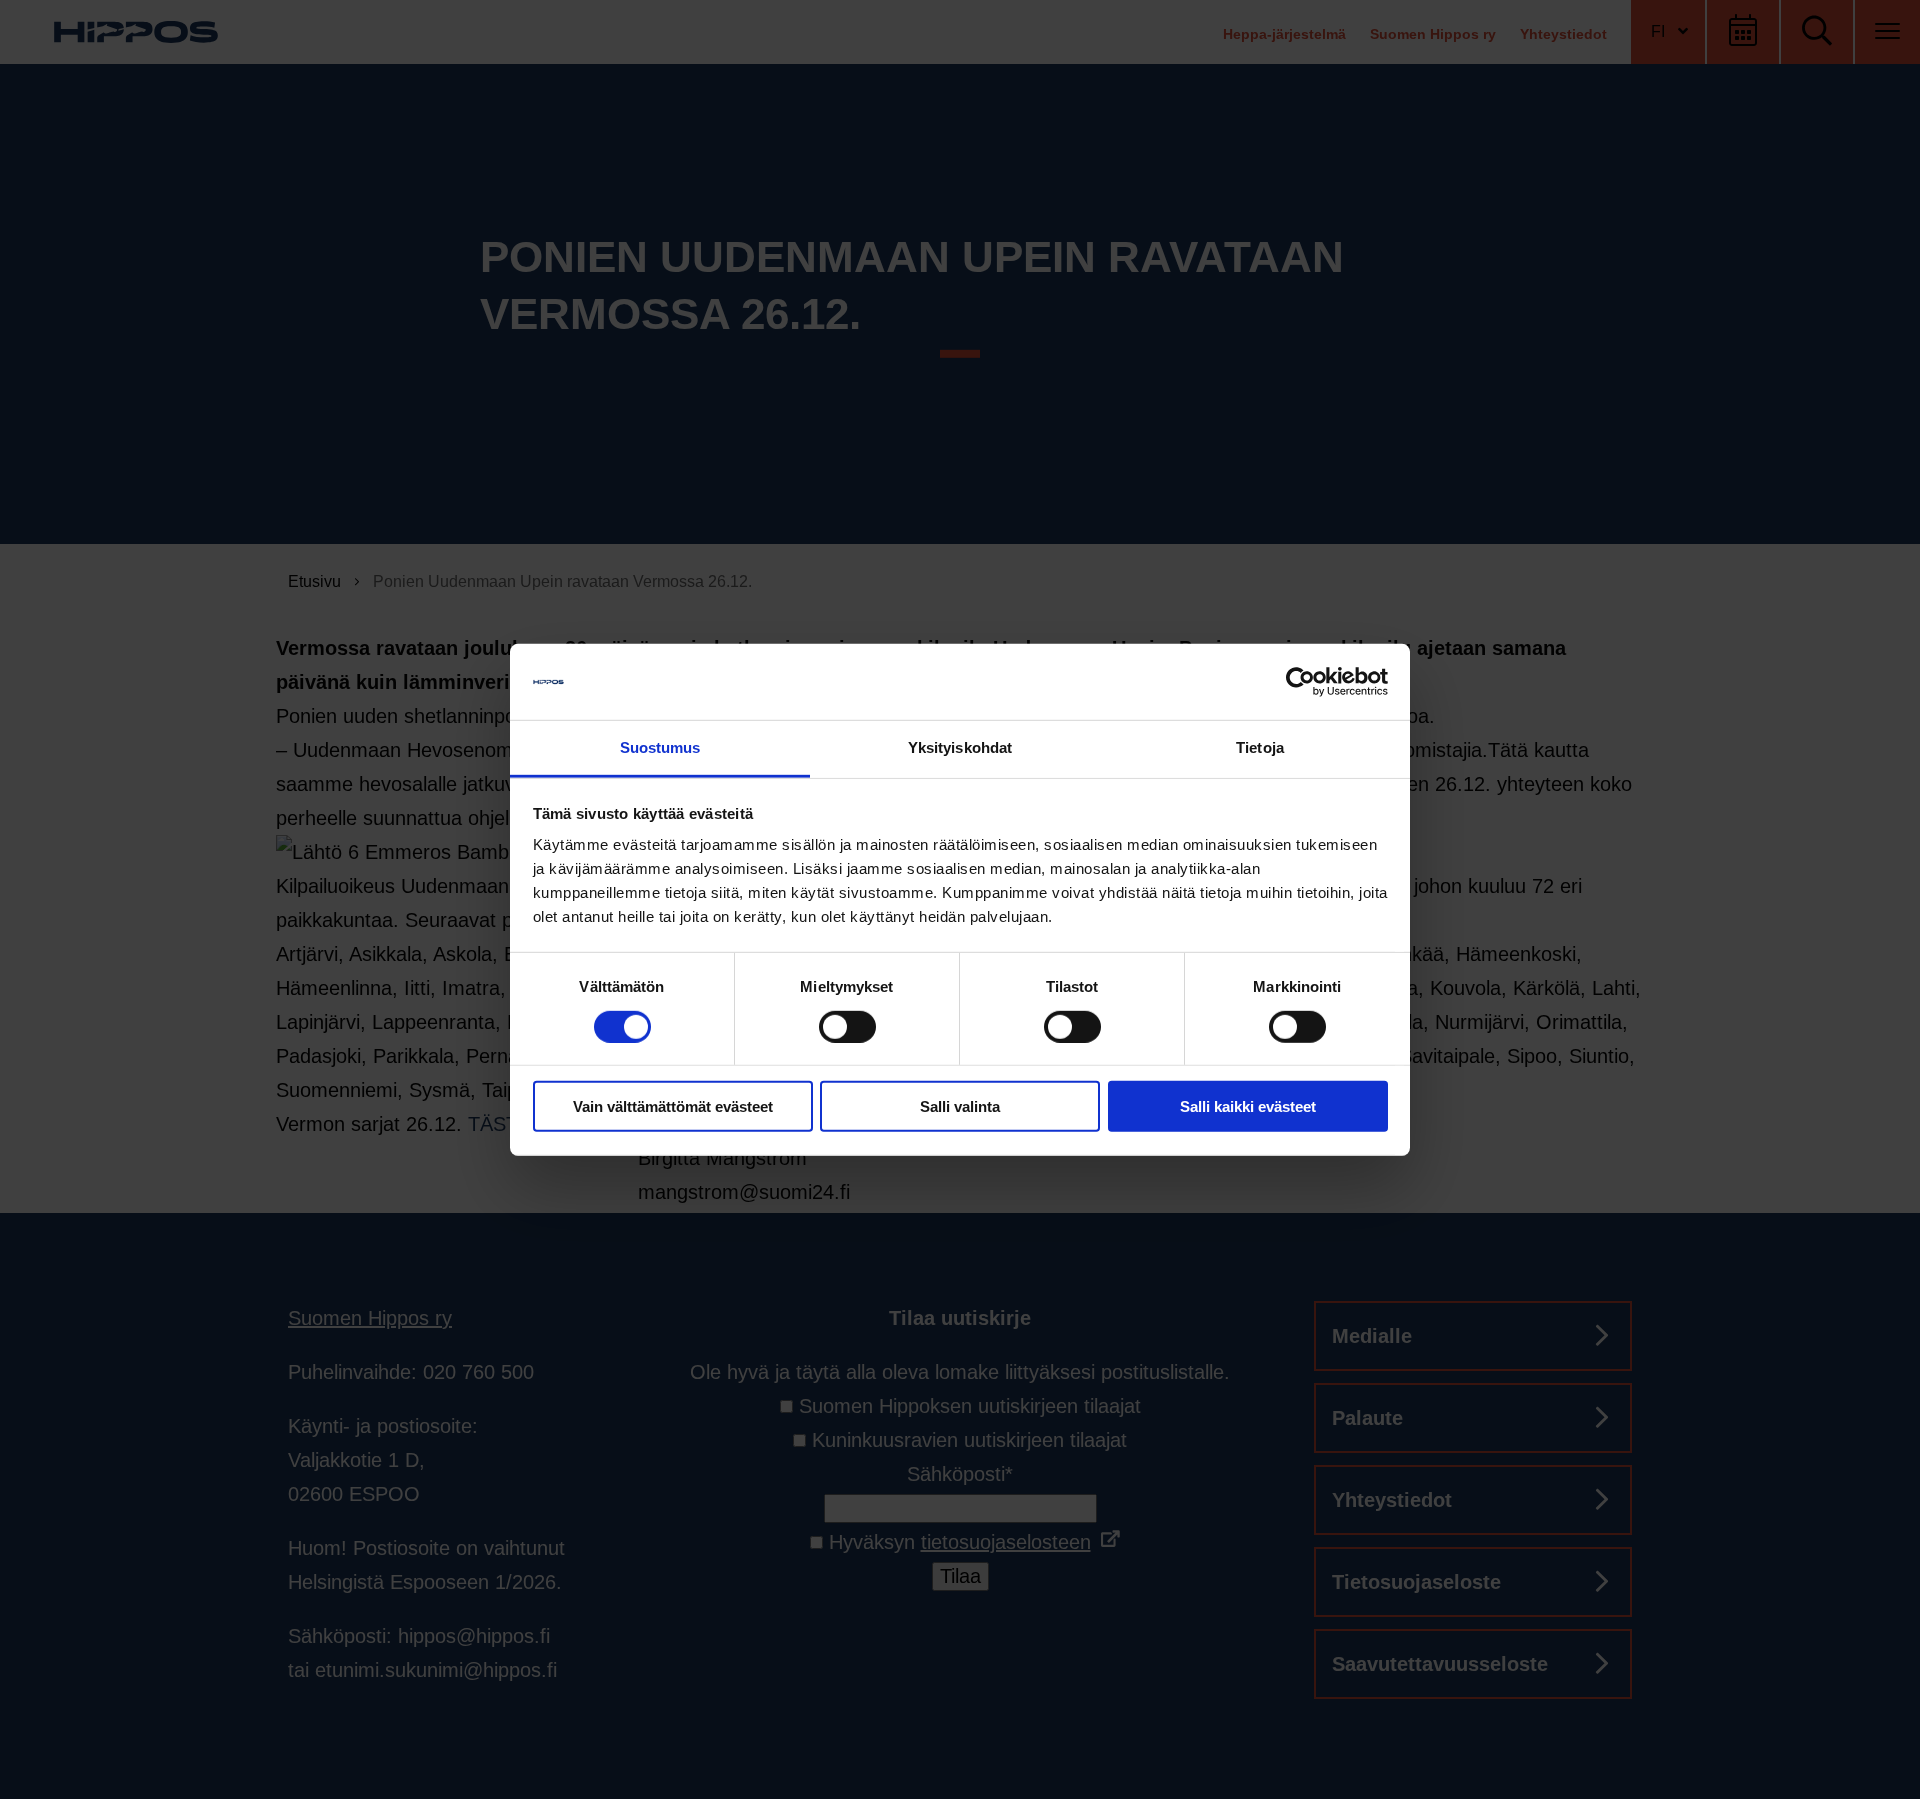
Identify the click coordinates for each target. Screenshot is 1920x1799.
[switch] (847, 1026)
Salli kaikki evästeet (1248, 1106)
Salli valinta (960, 1106)
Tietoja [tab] (1260, 747)
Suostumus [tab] (660, 747)
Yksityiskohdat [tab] (960, 747)
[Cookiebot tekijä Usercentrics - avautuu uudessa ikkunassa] (1300, 682)
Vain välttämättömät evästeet (673, 1106)
